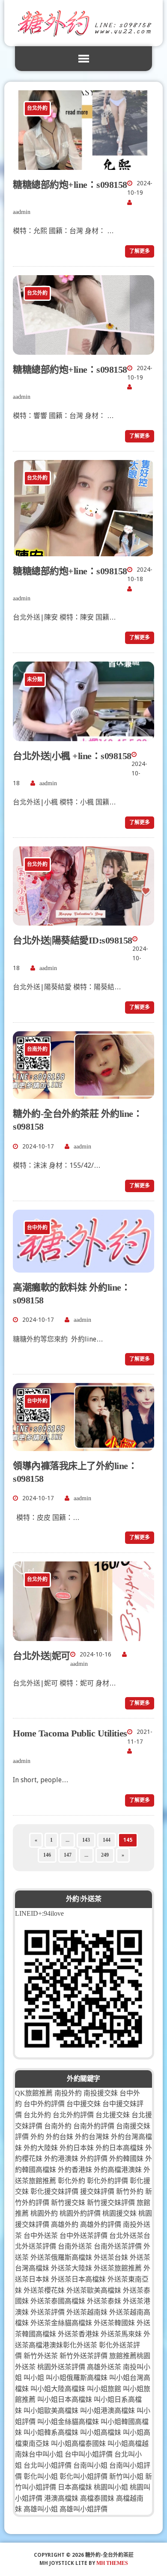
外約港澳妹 (61, 2159)
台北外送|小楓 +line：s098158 (72, 756)
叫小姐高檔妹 (101, 2432)
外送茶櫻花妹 (44, 2290)
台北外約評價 (73, 2115)
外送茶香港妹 (78, 2334)
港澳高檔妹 (61, 2498)
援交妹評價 (97, 2192)
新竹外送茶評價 (83, 2356)
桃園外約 (44, 2213)
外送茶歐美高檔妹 (94, 2290)
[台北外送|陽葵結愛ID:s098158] (83, 920)
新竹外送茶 (41, 2356)
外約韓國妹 (126, 2159)
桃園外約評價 (80, 2213)
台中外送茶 (41, 2236)
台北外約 (37, 2115)
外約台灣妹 (92, 2137)
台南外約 (58, 2126)
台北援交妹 (113, 2115)
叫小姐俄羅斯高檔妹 (77, 2378)
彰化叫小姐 (41, 2477)
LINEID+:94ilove (39, 1913)
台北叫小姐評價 (48, 2465)
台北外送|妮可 (42, 1656)
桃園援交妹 (119, 2213)
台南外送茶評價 (118, 2246)
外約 (37, 2137)
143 (86, 1840)
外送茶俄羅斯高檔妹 (61, 2257)
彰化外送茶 (80, 2345)
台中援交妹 (83, 2104)
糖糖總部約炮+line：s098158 (70, 185)
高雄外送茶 (104, 2367)
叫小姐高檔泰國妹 (78, 2444)
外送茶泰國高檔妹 (58, 2301)
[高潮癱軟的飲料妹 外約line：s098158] (83, 1267)
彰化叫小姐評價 (83, 2477)
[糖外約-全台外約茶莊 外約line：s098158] (83, 1094)
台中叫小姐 (46, 2454)
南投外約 (68, 2093)
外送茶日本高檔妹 (78, 2279)
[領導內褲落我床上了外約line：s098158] (83, 1445)
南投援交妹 (101, 2093)
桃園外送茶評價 (61, 2367)
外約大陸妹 (41, 2148)
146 (47, 1855)
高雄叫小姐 (41, 2509)
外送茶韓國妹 (114, 2323)
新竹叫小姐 (126, 2477)
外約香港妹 (75, 2170)
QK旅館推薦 (34, 2093)
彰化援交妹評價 (54, 2192)
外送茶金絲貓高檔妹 (61, 2323)
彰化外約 (72, 2181)
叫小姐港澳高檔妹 (107, 2411)
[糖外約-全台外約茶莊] (83, 23)
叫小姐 (34, 2378)
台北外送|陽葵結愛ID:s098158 (73, 940)
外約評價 (94, 2159)
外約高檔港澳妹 (118, 2170)
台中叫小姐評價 (89, 2454)
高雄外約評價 (101, 2224)
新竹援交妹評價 (111, 2203)
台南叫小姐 (90, 2465)
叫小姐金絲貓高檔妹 (68, 2422)
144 (107, 1840)
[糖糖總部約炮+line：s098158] (83, 164)
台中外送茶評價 (83, 2236)
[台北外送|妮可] (83, 1635)
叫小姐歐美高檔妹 (51, 2411)
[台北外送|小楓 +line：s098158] (83, 735)
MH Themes (112, 2563)
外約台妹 (60, 2137)
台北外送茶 (126, 2236)
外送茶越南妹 (87, 2312)
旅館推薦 (123, 2356)
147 (68, 1855)
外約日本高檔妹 (119, 2148)
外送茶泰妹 (104, 2301)
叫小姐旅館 (104, 2389)
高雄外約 (65, 2224)
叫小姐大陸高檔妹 (58, 2389)
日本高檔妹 (75, 2487)
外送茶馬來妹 (121, 2334)
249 (105, 1855)
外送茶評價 (48, 2312)
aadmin (22, 212)
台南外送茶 (75, 2246)
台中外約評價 (44, 2104)
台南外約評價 (94, 2126)
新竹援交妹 (68, 2203)
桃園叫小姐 (111, 2487)
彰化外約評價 (107, 2181)
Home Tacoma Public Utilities (70, 1733)
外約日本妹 (77, 2148)
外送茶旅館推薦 (118, 2268)
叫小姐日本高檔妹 (65, 2399)
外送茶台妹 (111, 2257)
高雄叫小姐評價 (83, 2509)
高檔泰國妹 (97, 2498)
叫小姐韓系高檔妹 (51, 2432)
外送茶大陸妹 (72, 2268)
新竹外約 (130, 2192)
